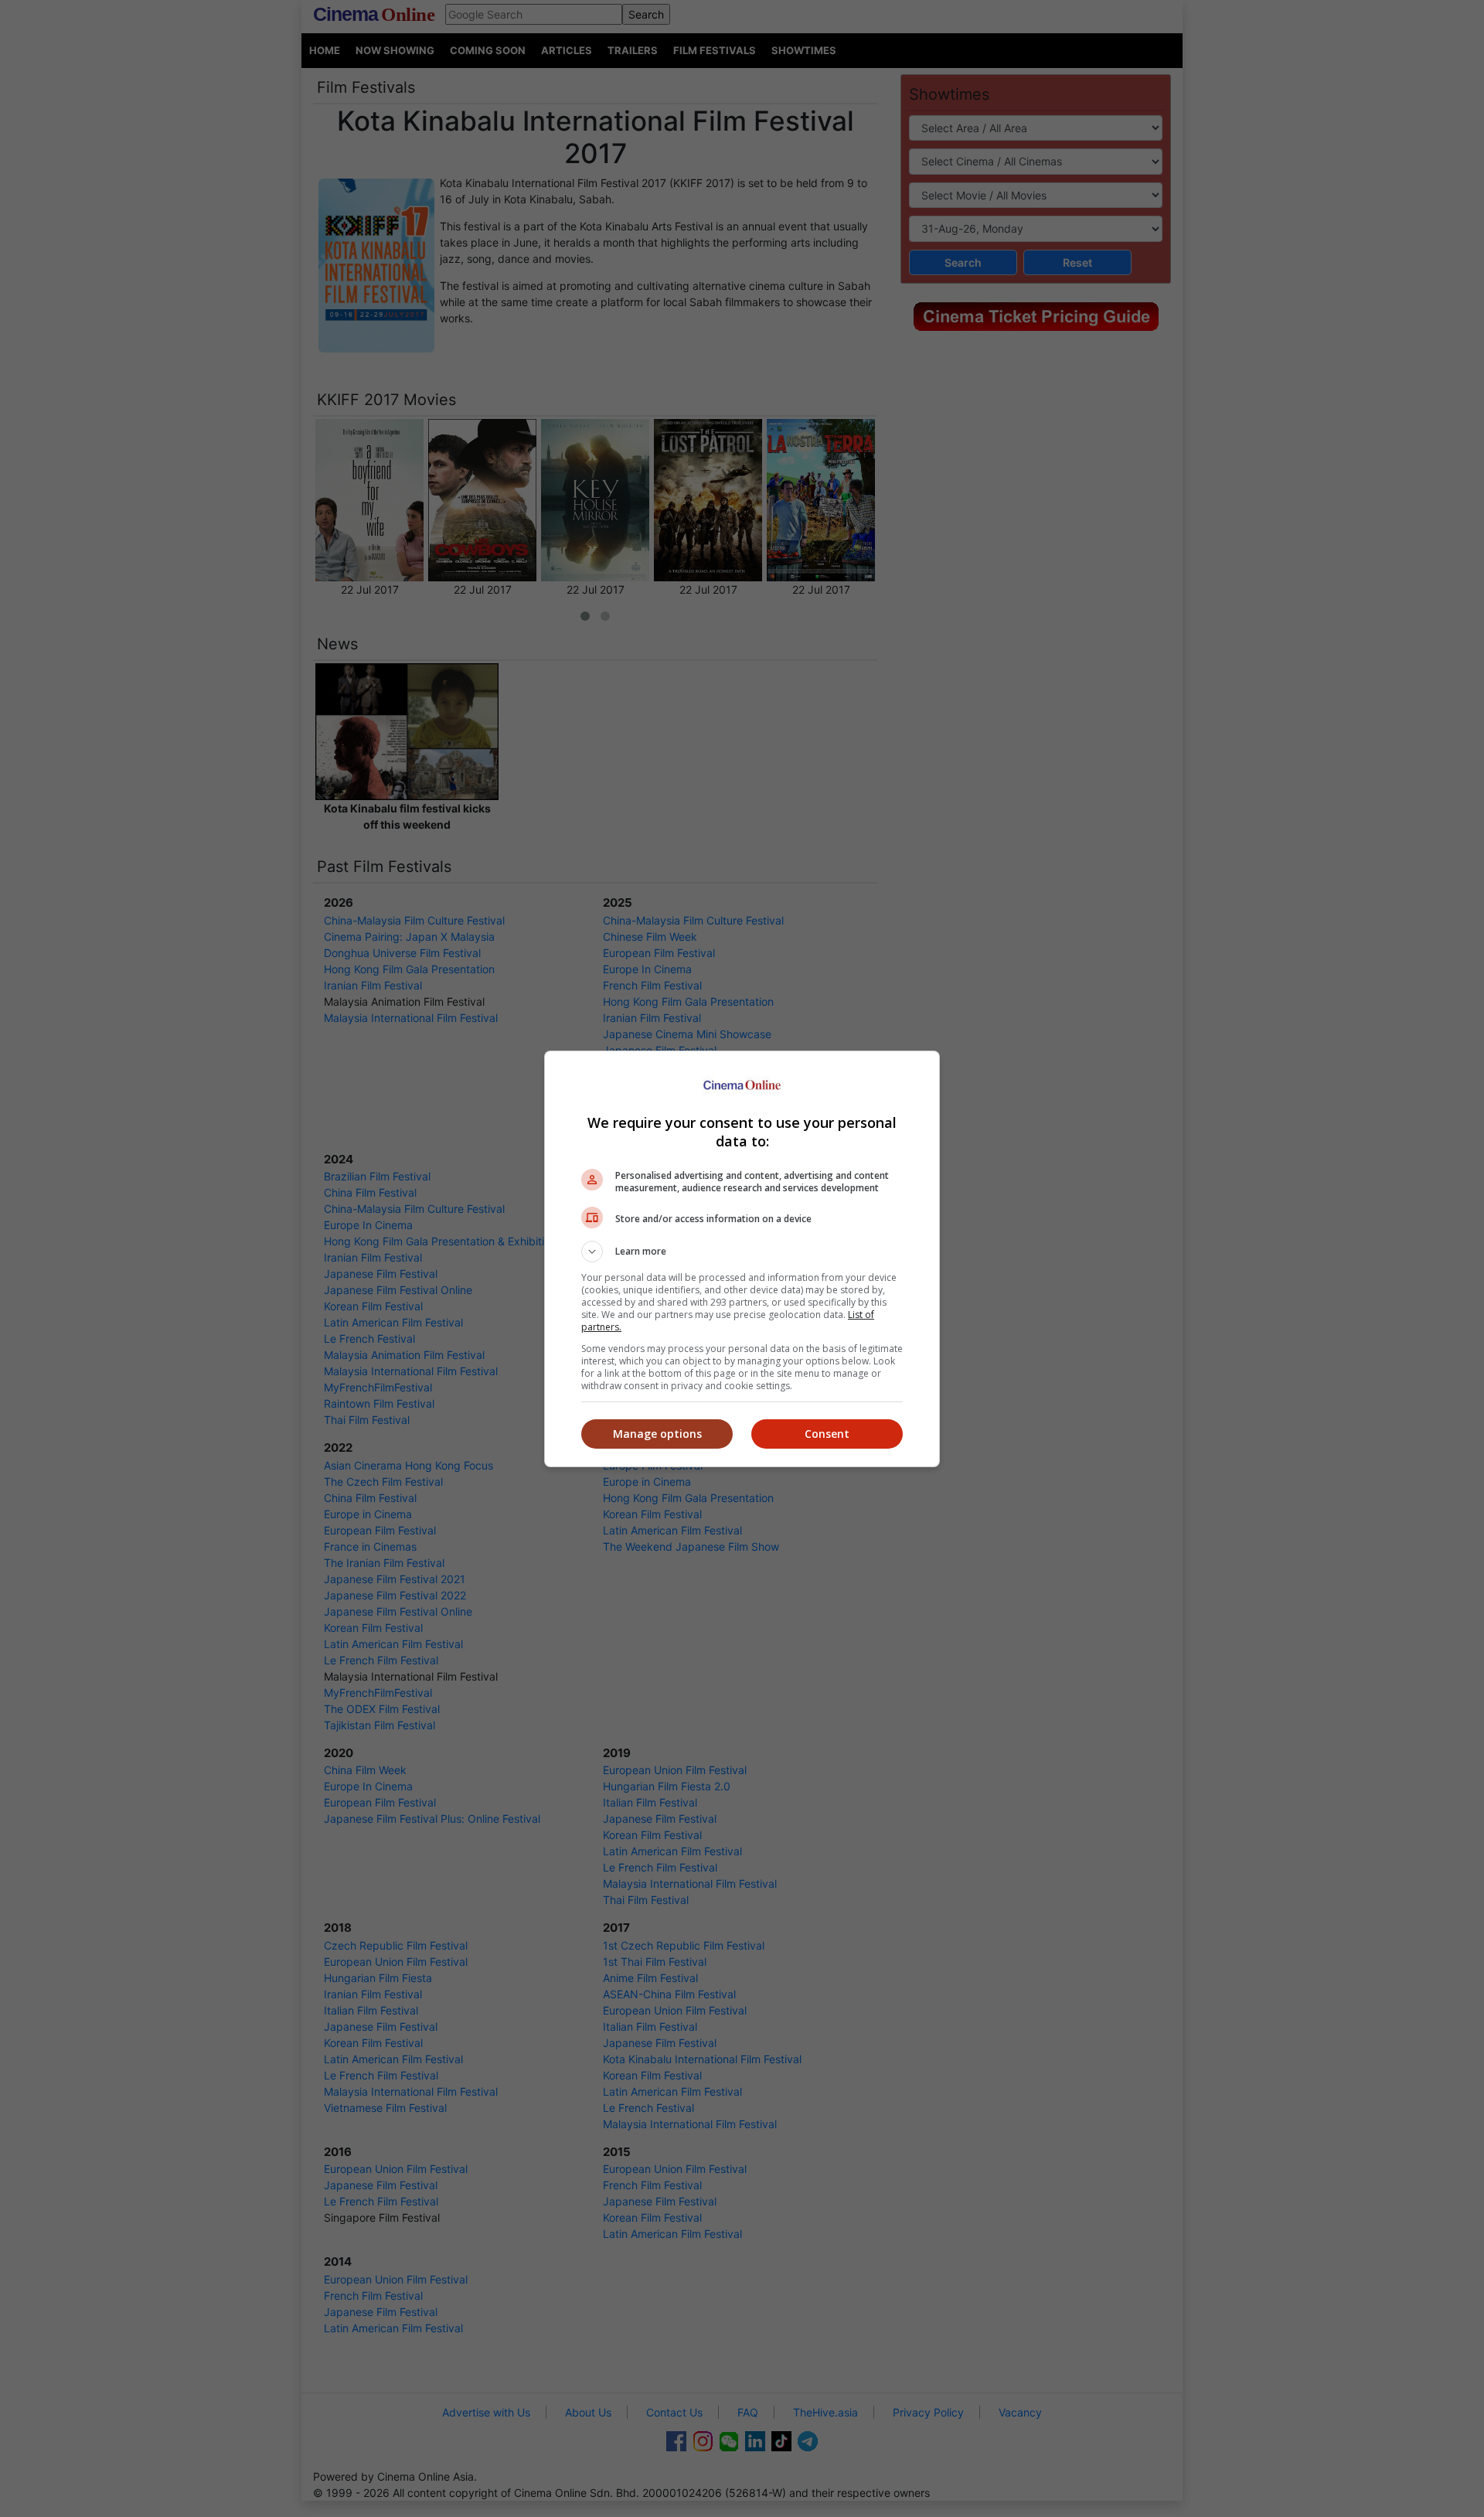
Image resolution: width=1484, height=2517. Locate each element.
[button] (742, 1252)
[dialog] (742, 1259)
